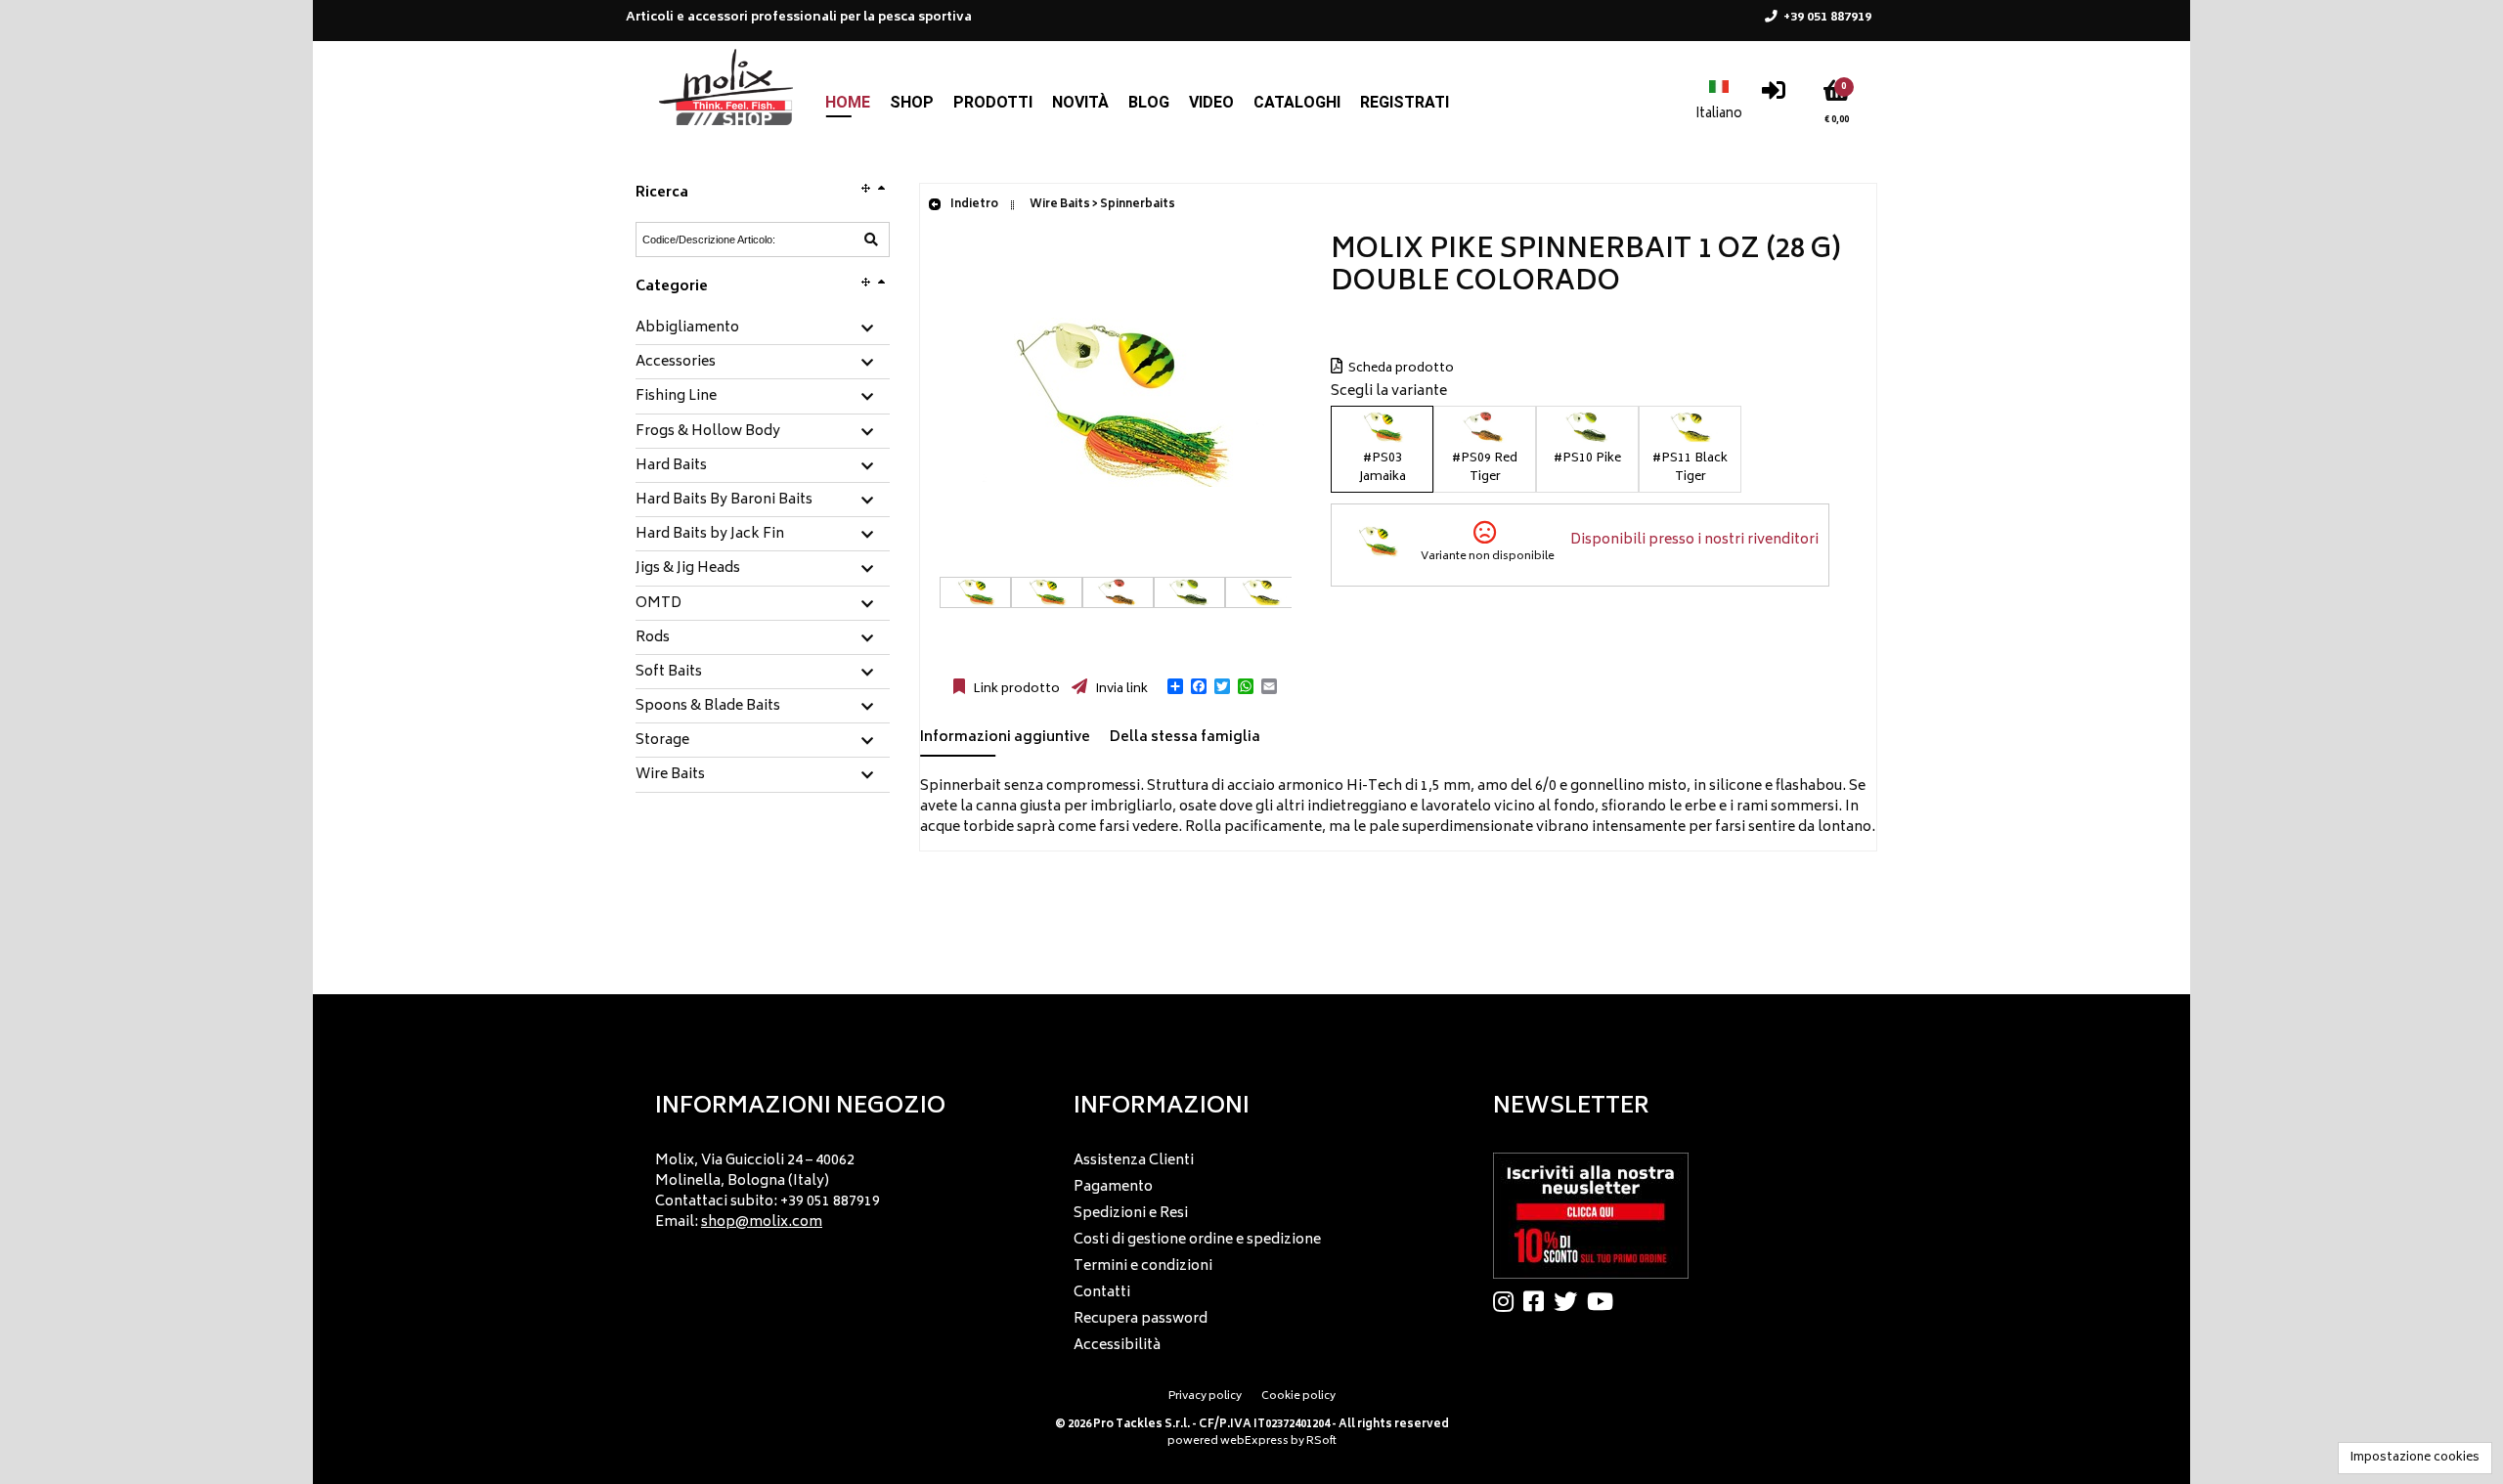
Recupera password (1141, 1319)
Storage (662, 741)
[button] (1175, 686)
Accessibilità (1117, 1346)
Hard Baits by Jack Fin (710, 535)
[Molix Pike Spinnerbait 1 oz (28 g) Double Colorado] (1116, 567)
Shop (912, 102)
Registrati (1405, 102)
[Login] (1774, 95)
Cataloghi (1297, 102)
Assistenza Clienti (1134, 1161)
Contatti (1102, 1293)
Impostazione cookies (2415, 1458)
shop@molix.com (762, 1222)
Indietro (973, 205)
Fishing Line (676, 397)
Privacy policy (1205, 1397)
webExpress (1254, 1441)
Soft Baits (669, 673)
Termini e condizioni (1143, 1266)
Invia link (1120, 689)
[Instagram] (1508, 1301)
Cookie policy (1298, 1397)
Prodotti (993, 102)
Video (1211, 102)
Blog (1149, 102)
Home (848, 102)
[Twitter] (1570, 1301)
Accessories (676, 363)
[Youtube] (1605, 1301)
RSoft (1321, 1441)
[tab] (763, 329)
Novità (1080, 102)
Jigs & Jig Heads (688, 569)
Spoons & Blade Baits (708, 707)
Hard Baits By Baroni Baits (724, 501)
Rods (653, 638)
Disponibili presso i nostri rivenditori (1694, 540)
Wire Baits (670, 775)
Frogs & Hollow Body (708, 432)
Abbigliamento (687, 328)
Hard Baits (671, 466)
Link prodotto (1015, 689)
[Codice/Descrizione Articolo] (871, 240)
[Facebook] (1538, 1301)
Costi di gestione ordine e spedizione (1197, 1240)
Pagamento (1113, 1187)
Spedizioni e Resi (1131, 1214)
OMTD (659, 604)
